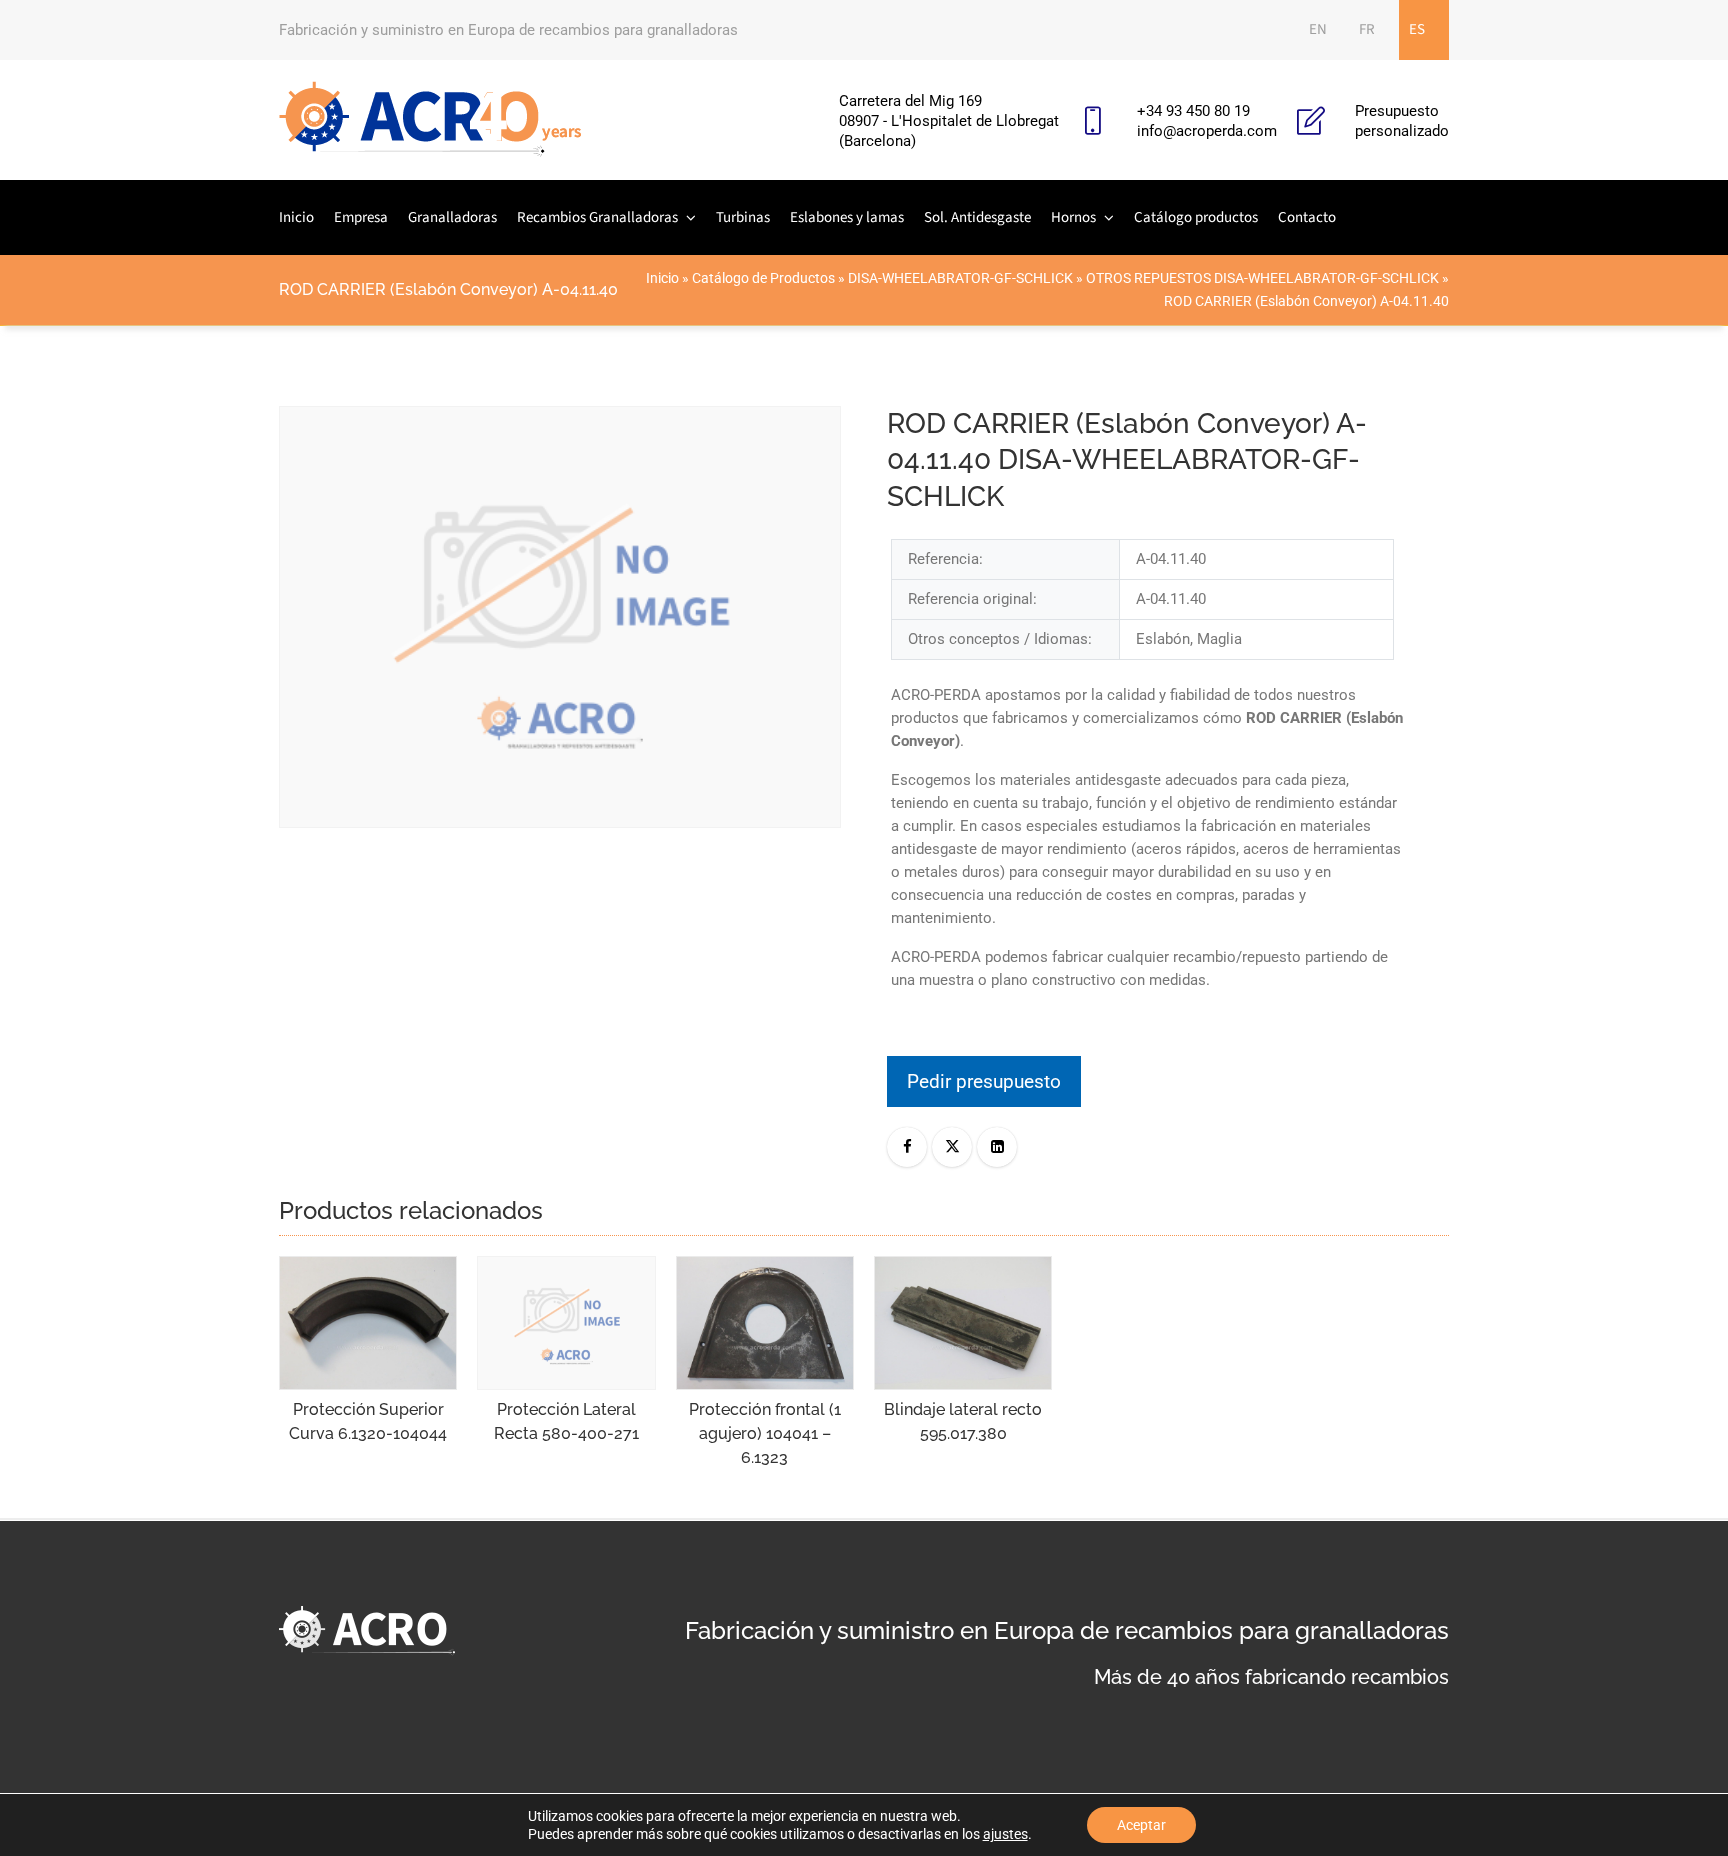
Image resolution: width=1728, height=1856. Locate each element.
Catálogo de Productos (763, 278)
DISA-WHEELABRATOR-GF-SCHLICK (960, 278)
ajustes (1005, 1834)
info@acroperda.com (1207, 131)
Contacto (1307, 217)
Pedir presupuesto (984, 1081)
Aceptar (1141, 1825)
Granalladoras (452, 217)
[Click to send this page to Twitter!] (952, 1147)
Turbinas (743, 217)
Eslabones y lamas (847, 217)
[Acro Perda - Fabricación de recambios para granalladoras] (430, 120)
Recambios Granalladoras (597, 217)
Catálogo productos (1196, 217)
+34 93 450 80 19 (1193, 111)
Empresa (361, 217)
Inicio (296, 217)
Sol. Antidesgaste (977, 217)
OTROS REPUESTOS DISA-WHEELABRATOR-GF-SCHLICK (1262, 278)
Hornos (1073, 217)
